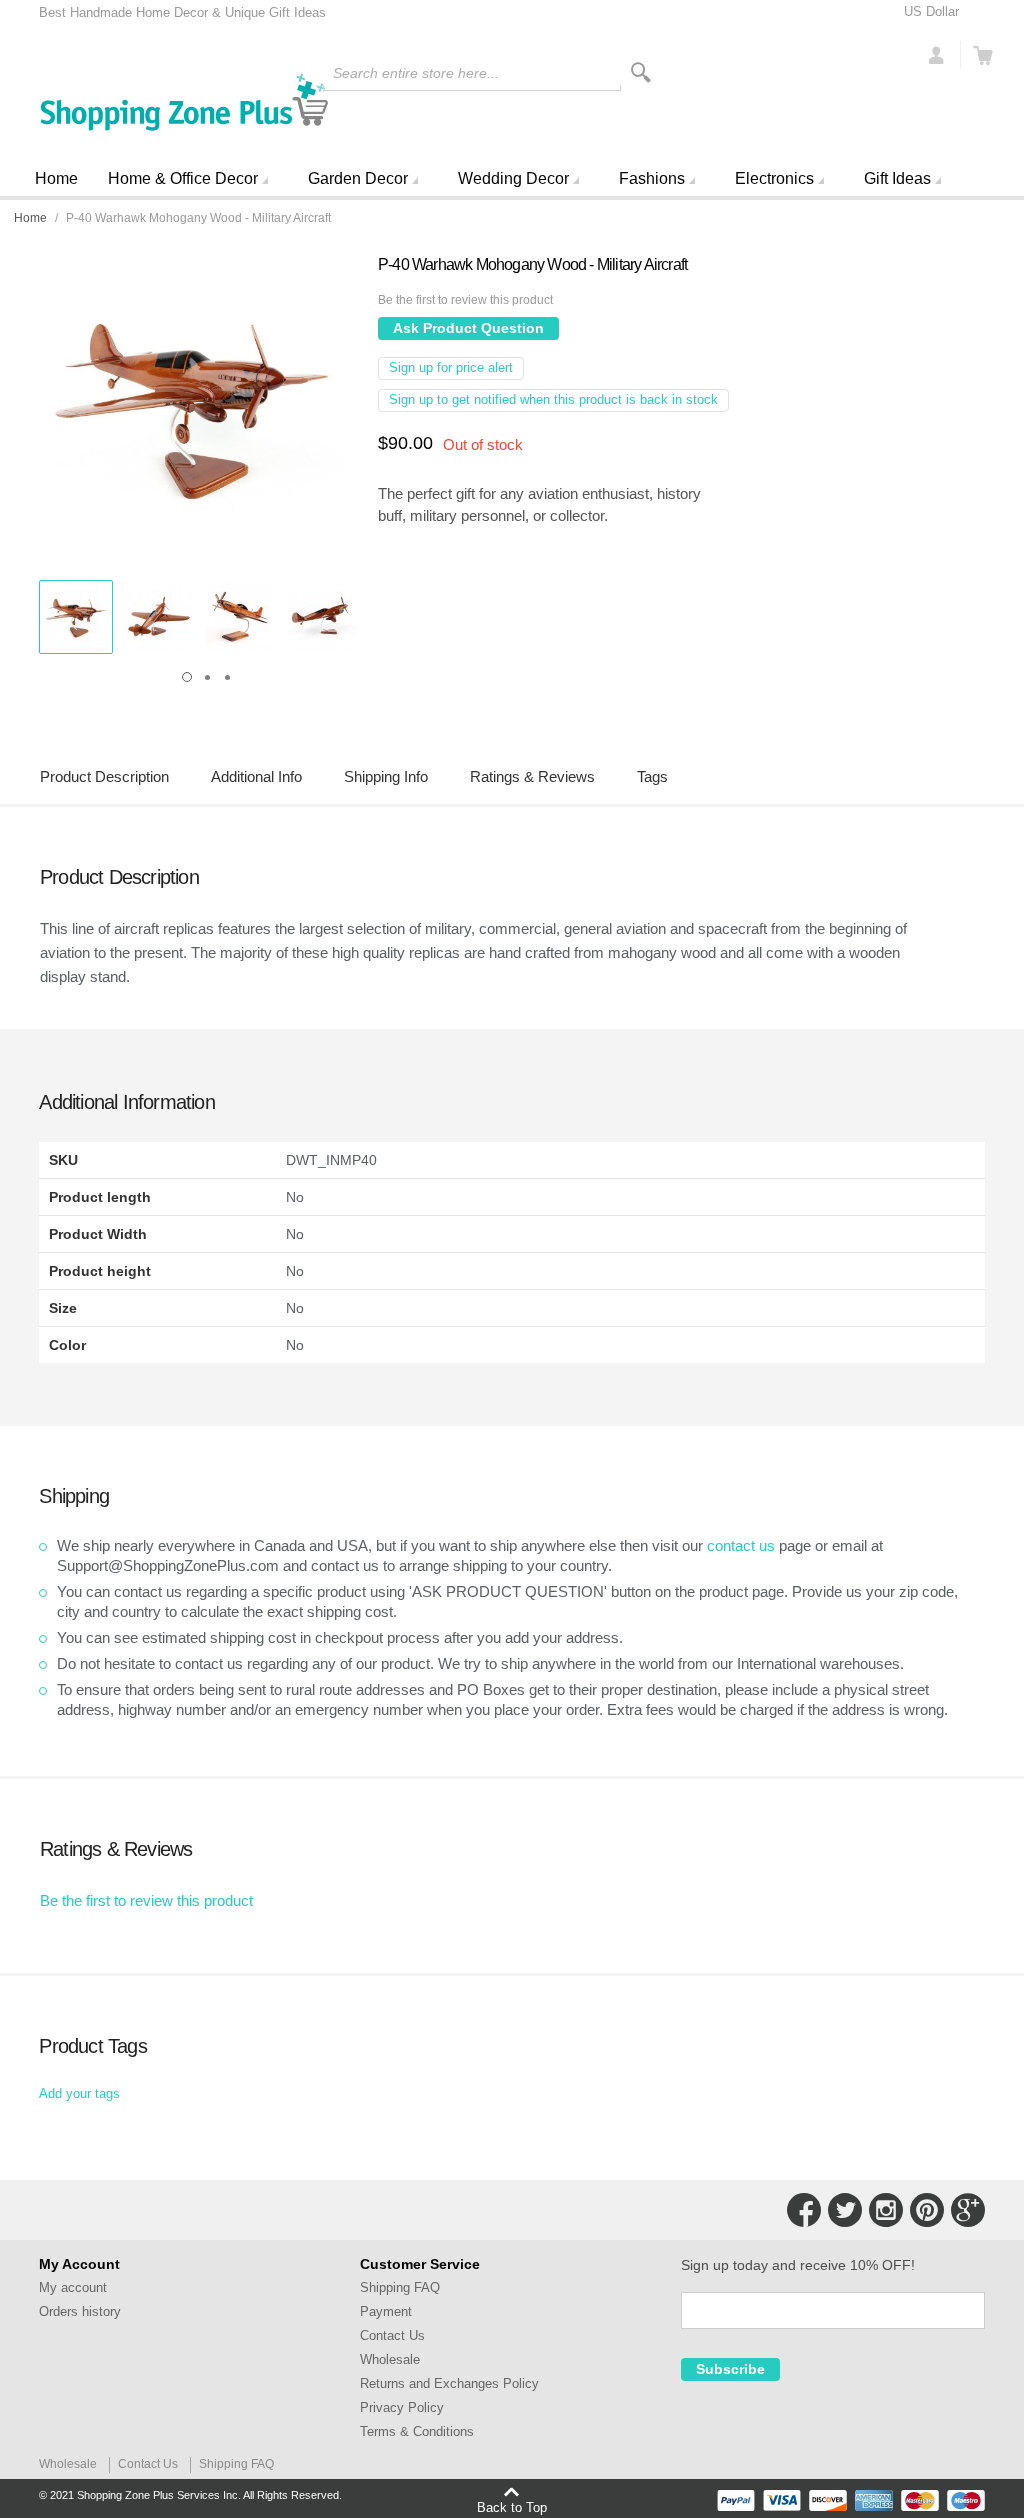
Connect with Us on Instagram (886, 2210)
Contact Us (392, 2335)
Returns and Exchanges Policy (449, 2383)
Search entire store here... (416, 73)
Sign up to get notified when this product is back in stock (553, 399)
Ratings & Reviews (532, 776)
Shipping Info (386, 776)
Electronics (774, 178)
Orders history (80, 2311)
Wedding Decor (513, 178)
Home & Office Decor (183, 178)
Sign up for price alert (451, 367)
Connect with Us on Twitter (845, 2210)
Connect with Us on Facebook (804, 2210)
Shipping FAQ (400, 2287)
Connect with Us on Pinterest (927, 2210)
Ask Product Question (468, 328)
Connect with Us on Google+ (968, 2210)
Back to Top (512, 2507)
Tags (652, 776)
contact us (741, 1545)
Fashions (652, 178)
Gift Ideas (897, 178)
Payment (386, 2311)
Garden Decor (358, 178)
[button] (76, 617)
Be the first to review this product (465, 300)
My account (73, 2287)
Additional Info (256, 776)
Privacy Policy (402, 2407)
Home (56, 178)
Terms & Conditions (417, 2431)
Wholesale (390, 2359)
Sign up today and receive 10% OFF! (798, 2265)
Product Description (104, 776)
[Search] (641, 72)
